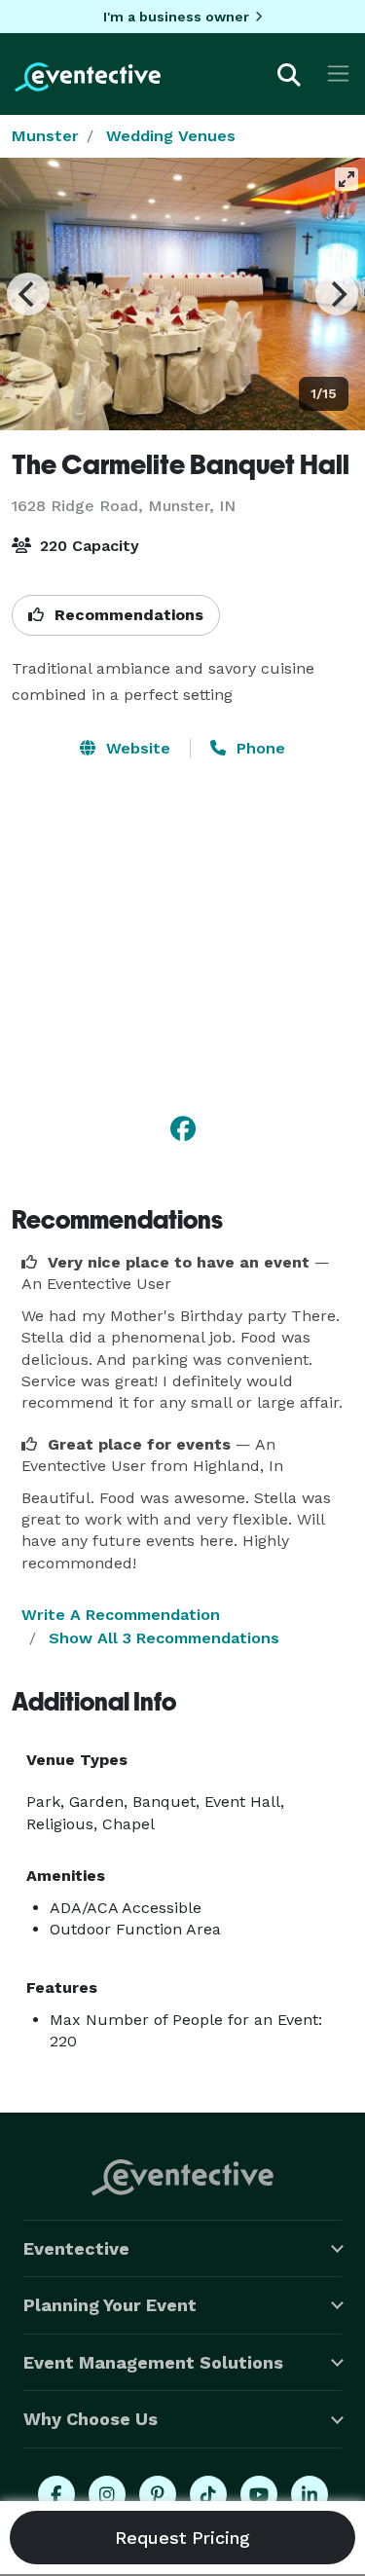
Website (136, 748)
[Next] (337, 294)
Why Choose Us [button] (91, 2419)
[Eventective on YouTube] (259, 2494)
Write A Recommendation (121, 1615)
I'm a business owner (176, 17)
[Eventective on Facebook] (56, 2494)
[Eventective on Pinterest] (158, 2494)
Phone (258, 748)
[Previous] (28, 294)
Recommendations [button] (127, 615)
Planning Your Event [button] (110, 2305)
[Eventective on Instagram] (107, 2494)
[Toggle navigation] (338, 74)
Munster (45, 136)
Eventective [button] (76, 2248)
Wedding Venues (171, 136)
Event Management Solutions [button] (153, 2362)
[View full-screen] (347, 179)
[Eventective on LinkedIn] (310, 2494)
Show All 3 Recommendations (164, 1638)
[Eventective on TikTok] (208, 2494)
